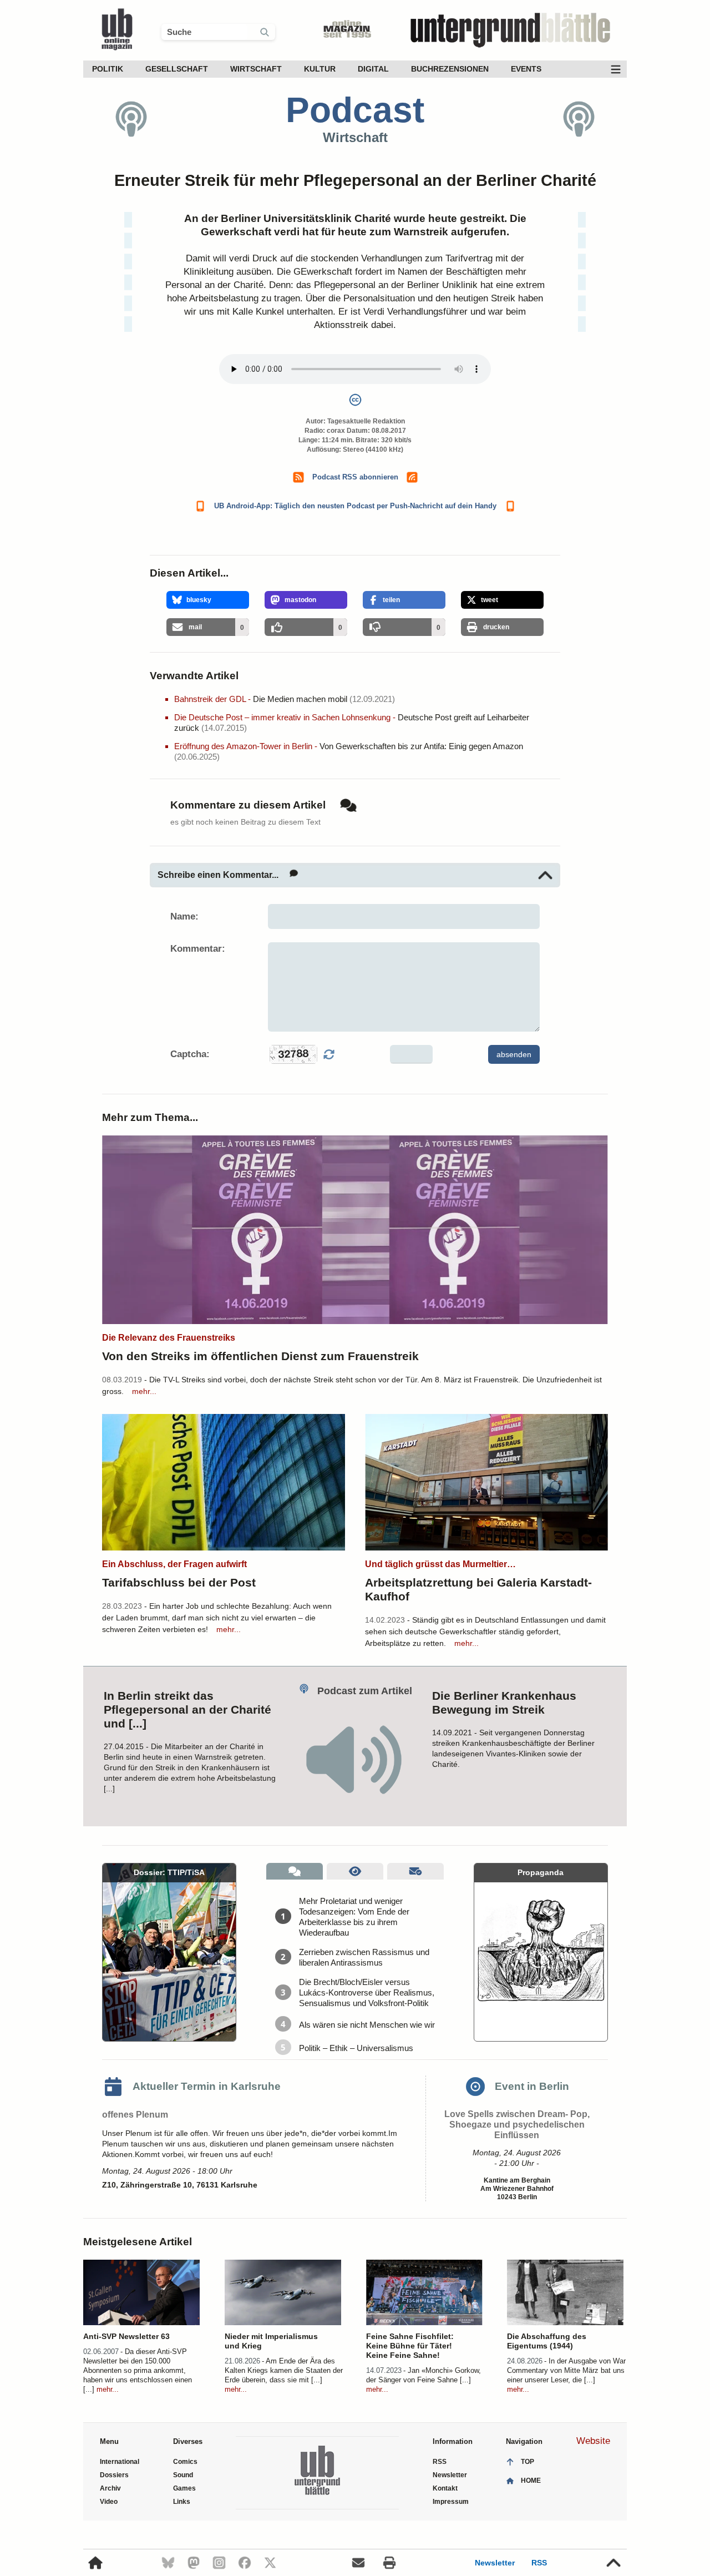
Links (182, 2502)
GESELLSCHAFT (177, 69)
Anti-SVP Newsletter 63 (126, 2336)
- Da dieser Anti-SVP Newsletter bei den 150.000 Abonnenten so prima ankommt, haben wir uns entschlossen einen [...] (138, 2370)
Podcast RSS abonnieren (355, 477)
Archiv (110, 2488)
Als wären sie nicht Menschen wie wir (367, 2025)
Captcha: (190, 1054)
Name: (184, 916)
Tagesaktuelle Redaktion (366, 421)
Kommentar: (198, 949)
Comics (185, 2462)
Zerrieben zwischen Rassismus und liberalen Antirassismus (364, 1957)
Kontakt (445, 2488)
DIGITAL (373, 69)
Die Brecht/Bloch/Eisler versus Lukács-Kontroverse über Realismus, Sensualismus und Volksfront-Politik (367, 1992)
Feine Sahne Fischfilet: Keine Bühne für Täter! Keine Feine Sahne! (410, 2346)
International (120, 2462)
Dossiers (114, 2475)
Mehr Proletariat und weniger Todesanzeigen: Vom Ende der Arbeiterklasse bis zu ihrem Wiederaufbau (354, 1917)
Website (593, 2441)
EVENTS (526, 69)
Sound (183, 2475)
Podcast (355, 110)
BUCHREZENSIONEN (450, 69)
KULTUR (320, 69)
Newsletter (495, 2563)
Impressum (451, 2502)
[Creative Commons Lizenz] (355, 402)
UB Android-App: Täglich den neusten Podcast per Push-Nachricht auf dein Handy (355, 506)
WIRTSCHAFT (256, 69)
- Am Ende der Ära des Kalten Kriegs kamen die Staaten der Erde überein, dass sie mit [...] (284, 2370)
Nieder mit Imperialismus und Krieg (271, 2341)
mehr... (144, 1391)
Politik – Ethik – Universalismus (356, 2048)
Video (109, 2502)
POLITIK (108, 69)
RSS (539, 2563)
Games (184, 2488)
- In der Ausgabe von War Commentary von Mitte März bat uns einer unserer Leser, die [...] (566, 2370)
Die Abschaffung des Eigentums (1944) (547, 2341)
